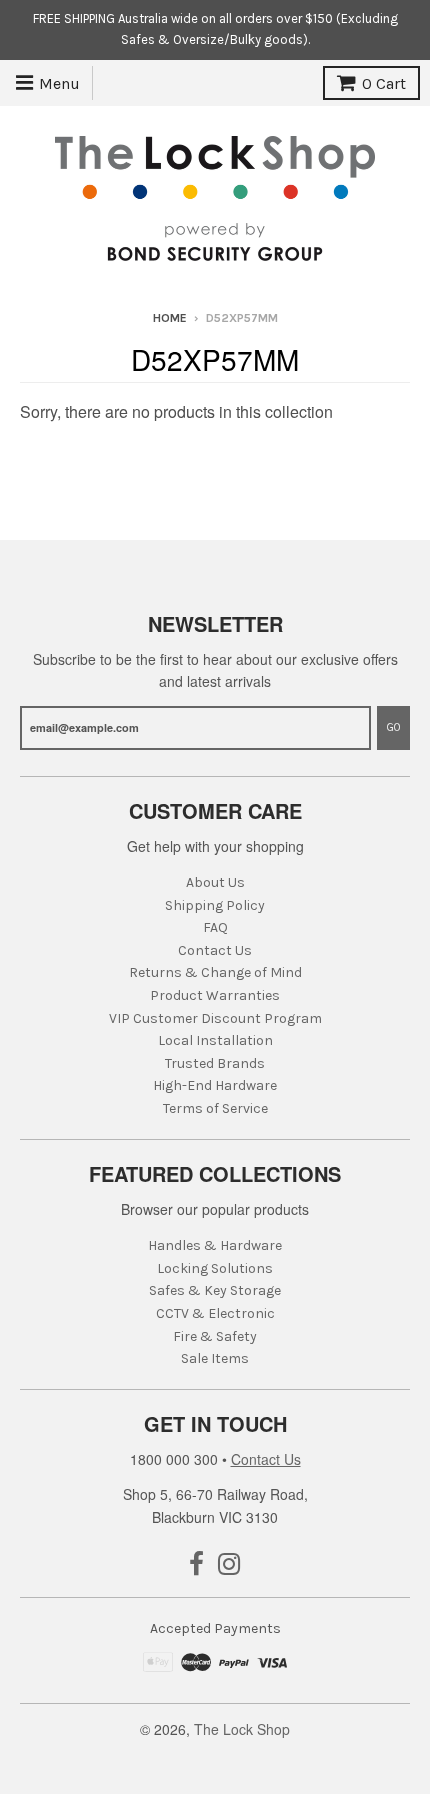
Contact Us (215, 950)
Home (170, 318)
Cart (384, 83)
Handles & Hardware (215, 1245)
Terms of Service (215, 1108)
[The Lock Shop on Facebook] (196, 1565)
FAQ (215, 927)
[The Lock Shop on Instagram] (229, 1565)
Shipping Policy (215, 905)
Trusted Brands (215, 1063)
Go (393, 727)
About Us (215, 882)
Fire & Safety (215, 1336)
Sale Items (215, 1358)
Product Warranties (215, 995)
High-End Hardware (215, 1085)
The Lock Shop (242, 1729)
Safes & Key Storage (215, 1290)
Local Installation (215, 1040)
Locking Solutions (215, 1268)
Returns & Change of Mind (215, 972)
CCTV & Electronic (215, 1313)
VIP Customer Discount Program (215, 1018)
